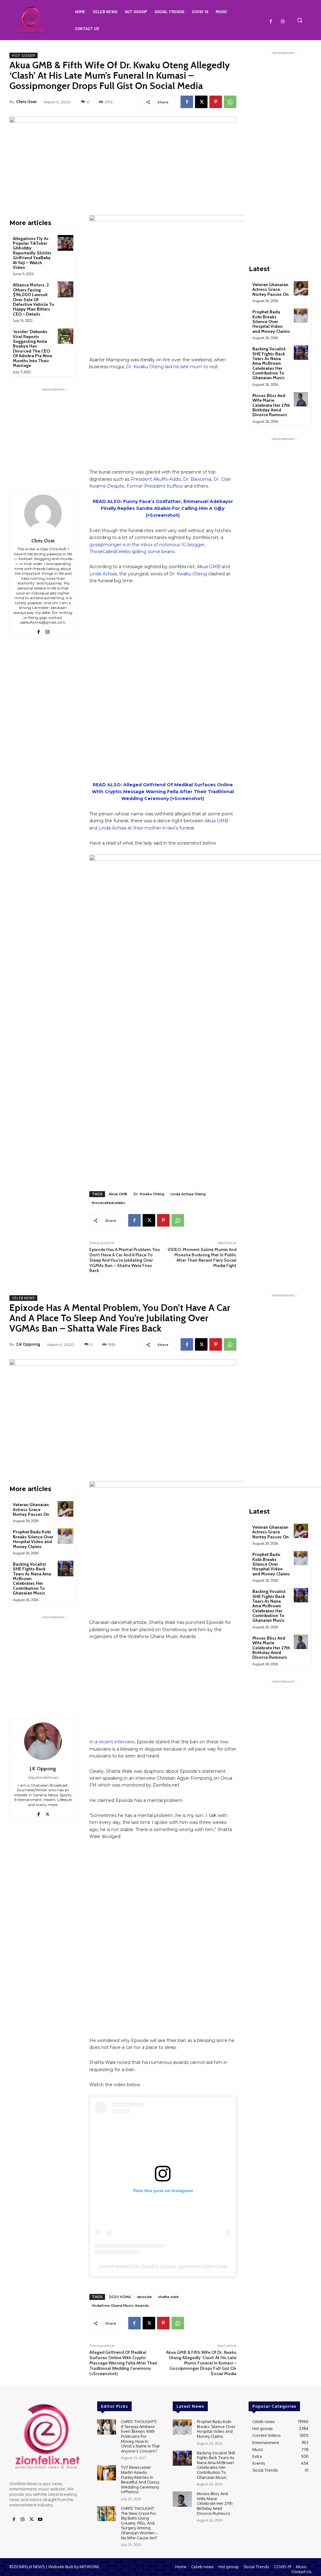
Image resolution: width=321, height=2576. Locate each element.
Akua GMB (118, 1194)
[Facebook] (271, 22)
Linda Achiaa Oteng (188, 1194)
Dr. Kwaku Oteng (188, 574)
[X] (201, 102)
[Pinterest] (216, 102)
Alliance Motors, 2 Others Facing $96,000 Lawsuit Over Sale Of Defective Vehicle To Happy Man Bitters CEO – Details (34, 299)
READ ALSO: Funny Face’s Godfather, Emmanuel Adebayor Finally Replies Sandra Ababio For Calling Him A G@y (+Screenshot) (163, 508)
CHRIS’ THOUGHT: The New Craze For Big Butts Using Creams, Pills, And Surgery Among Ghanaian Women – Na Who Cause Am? (140, 2523)
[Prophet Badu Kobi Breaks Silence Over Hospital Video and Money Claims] (301, 316)
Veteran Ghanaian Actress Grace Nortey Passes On (271, 289)
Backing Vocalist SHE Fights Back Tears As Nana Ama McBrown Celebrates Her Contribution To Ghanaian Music (269, 363)
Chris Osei (26, 102)
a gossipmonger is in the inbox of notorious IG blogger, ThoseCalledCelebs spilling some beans (156, 545)
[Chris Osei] (43, 513)
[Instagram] (283, 22)
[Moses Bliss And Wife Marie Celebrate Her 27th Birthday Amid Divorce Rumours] (301, 399)
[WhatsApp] (230, 102)
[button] (300, 20)
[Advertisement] (53, 432)
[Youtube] (40, 2520)
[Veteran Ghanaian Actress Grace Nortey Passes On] (301, 288)
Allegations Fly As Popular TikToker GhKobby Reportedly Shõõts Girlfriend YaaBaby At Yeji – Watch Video (32, 253)
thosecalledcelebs (109, 1203)
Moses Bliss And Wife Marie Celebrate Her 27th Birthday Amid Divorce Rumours (271, 405)
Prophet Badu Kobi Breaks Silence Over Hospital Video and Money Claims (271, 322)
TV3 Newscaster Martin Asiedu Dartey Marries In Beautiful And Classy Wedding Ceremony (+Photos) (140, 2479)
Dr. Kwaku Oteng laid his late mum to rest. (172, 367)
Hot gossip (24, 55)
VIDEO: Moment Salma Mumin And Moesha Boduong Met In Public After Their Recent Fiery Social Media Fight (202, 1257)
